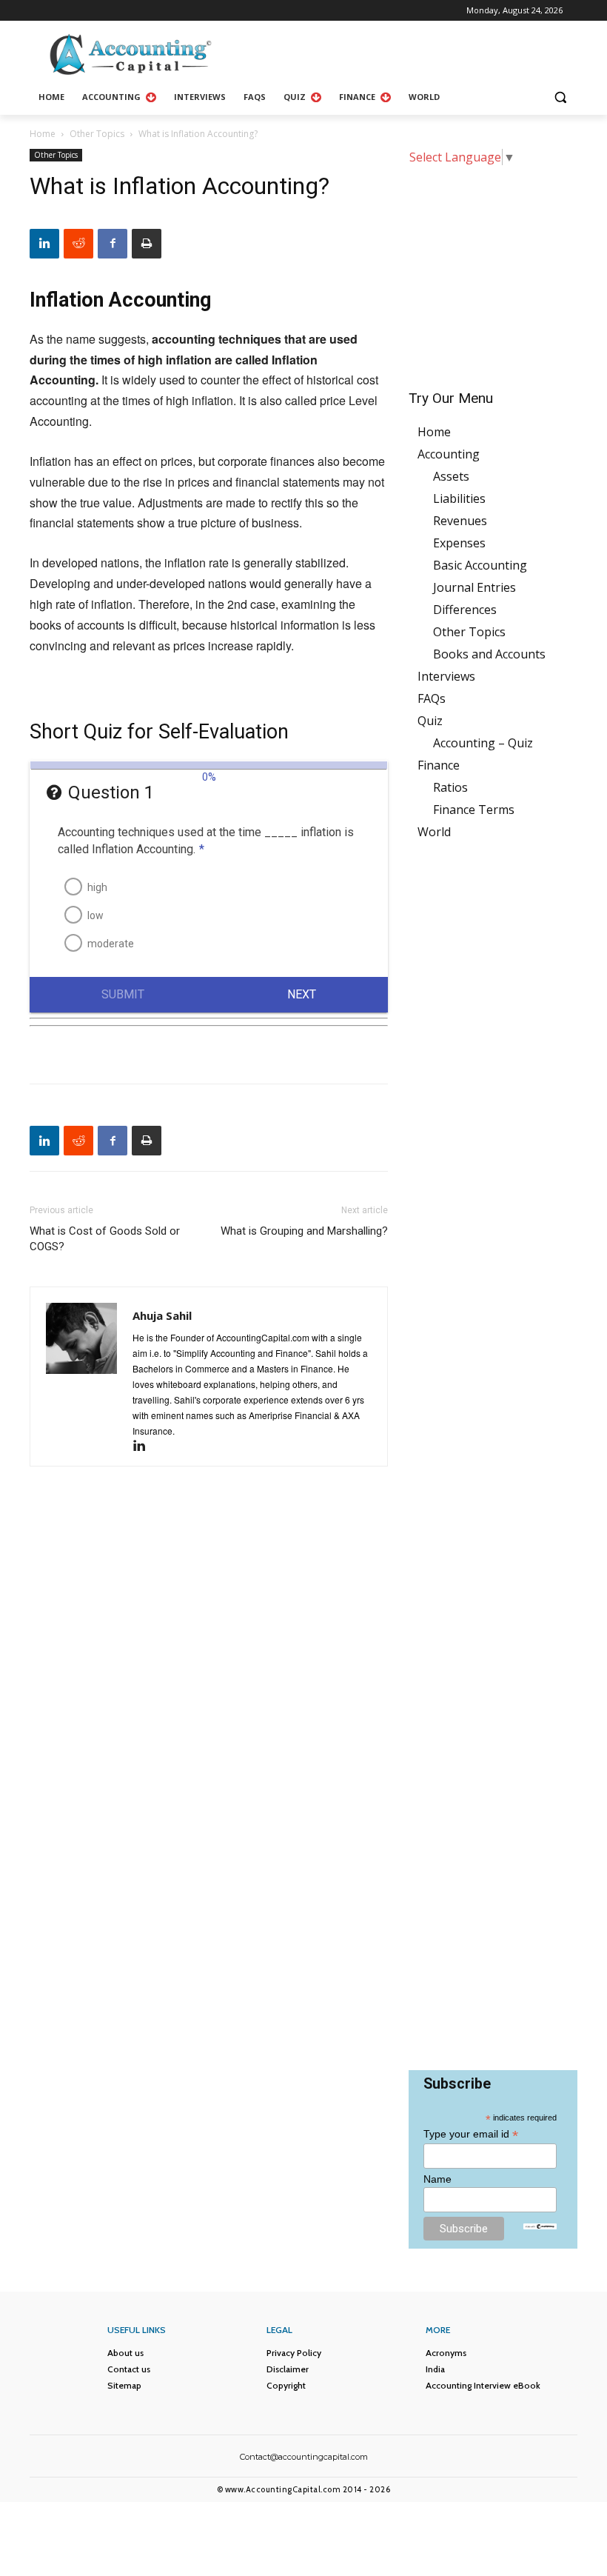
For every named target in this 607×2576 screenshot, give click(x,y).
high (97, 887)
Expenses (459, 543)
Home (43, 134)
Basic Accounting (480, 565)
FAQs (432, 698)
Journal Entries (474, 587)
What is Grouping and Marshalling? (304, 1231)
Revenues (460, 521)
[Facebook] (113, 244)
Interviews (446, 676)
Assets (451, 476)
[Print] (147, 244)
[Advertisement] (493, 267)
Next (302, 994)
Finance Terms (474, 810)
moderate (111, 944)
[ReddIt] (78, 244)
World (434, 832)
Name (437, 2179)
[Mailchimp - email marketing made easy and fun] (540, 2225)
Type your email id (471, 2134)
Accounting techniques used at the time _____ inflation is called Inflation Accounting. (206, 841)
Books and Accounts (489, 654)
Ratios (450, 787)
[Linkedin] (44, 244)
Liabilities (459, 498)
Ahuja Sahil (162, 1315)
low (95, 915)
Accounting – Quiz (483, 743)
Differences (465, 610)
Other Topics (97, 134)
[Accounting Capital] (130, 54)
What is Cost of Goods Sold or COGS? (105, 1239)
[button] (560, 97)
